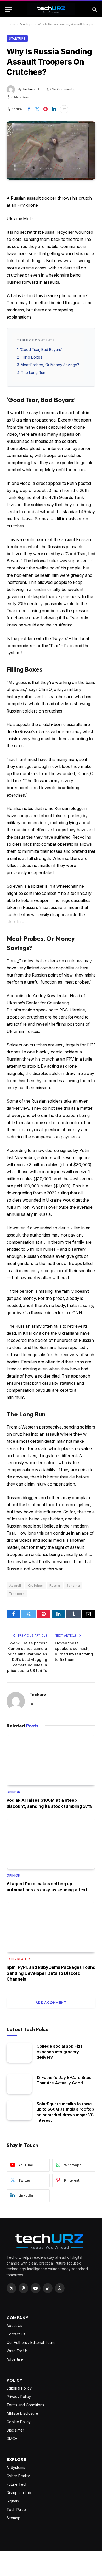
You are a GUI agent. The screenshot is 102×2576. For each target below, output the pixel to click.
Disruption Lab (19, 2493)
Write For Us (17, 2351)
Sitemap (13, 2518)
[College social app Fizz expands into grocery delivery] (19, 2053)
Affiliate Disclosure (22, 2413)
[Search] (94, 9)
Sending (73, 1585)
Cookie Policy (19, 2422)
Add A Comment (51, 2003)
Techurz (29, 89)
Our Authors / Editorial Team (31, 2342)
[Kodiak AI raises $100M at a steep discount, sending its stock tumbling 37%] (51, 1760)
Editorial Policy (19, 2388)
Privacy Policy (19, 2396)
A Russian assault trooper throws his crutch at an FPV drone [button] (49, 202)
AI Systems (16, 2467)
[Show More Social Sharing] (64, 109)
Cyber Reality (18, 2476)
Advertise (15, 2359)
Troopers (17, 1593)
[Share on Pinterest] (46, 109)
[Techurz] (51, 9)
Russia (55, 1585)
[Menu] (9, 9)
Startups (26, 24)
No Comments (63, 89)
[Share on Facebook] (29, 109)
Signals (13, 2501)
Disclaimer (15, 2430)
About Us (14, 2326)
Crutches (35, 1585)
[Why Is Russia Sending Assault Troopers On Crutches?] (51, 150)
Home (11, 24)
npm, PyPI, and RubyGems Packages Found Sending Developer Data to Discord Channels (51, 1973)
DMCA (12, 2439)
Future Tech (17, 2484)
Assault (15, 1585)
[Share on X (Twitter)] (37, 109)
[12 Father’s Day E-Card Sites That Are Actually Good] (19, 2084)
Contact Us (16, 2334)
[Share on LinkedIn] (54, 109)
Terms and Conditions (25, 2405)
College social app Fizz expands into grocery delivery (60, 2052)
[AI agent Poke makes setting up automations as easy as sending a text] (51, 1844)
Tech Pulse (16, 2509)
